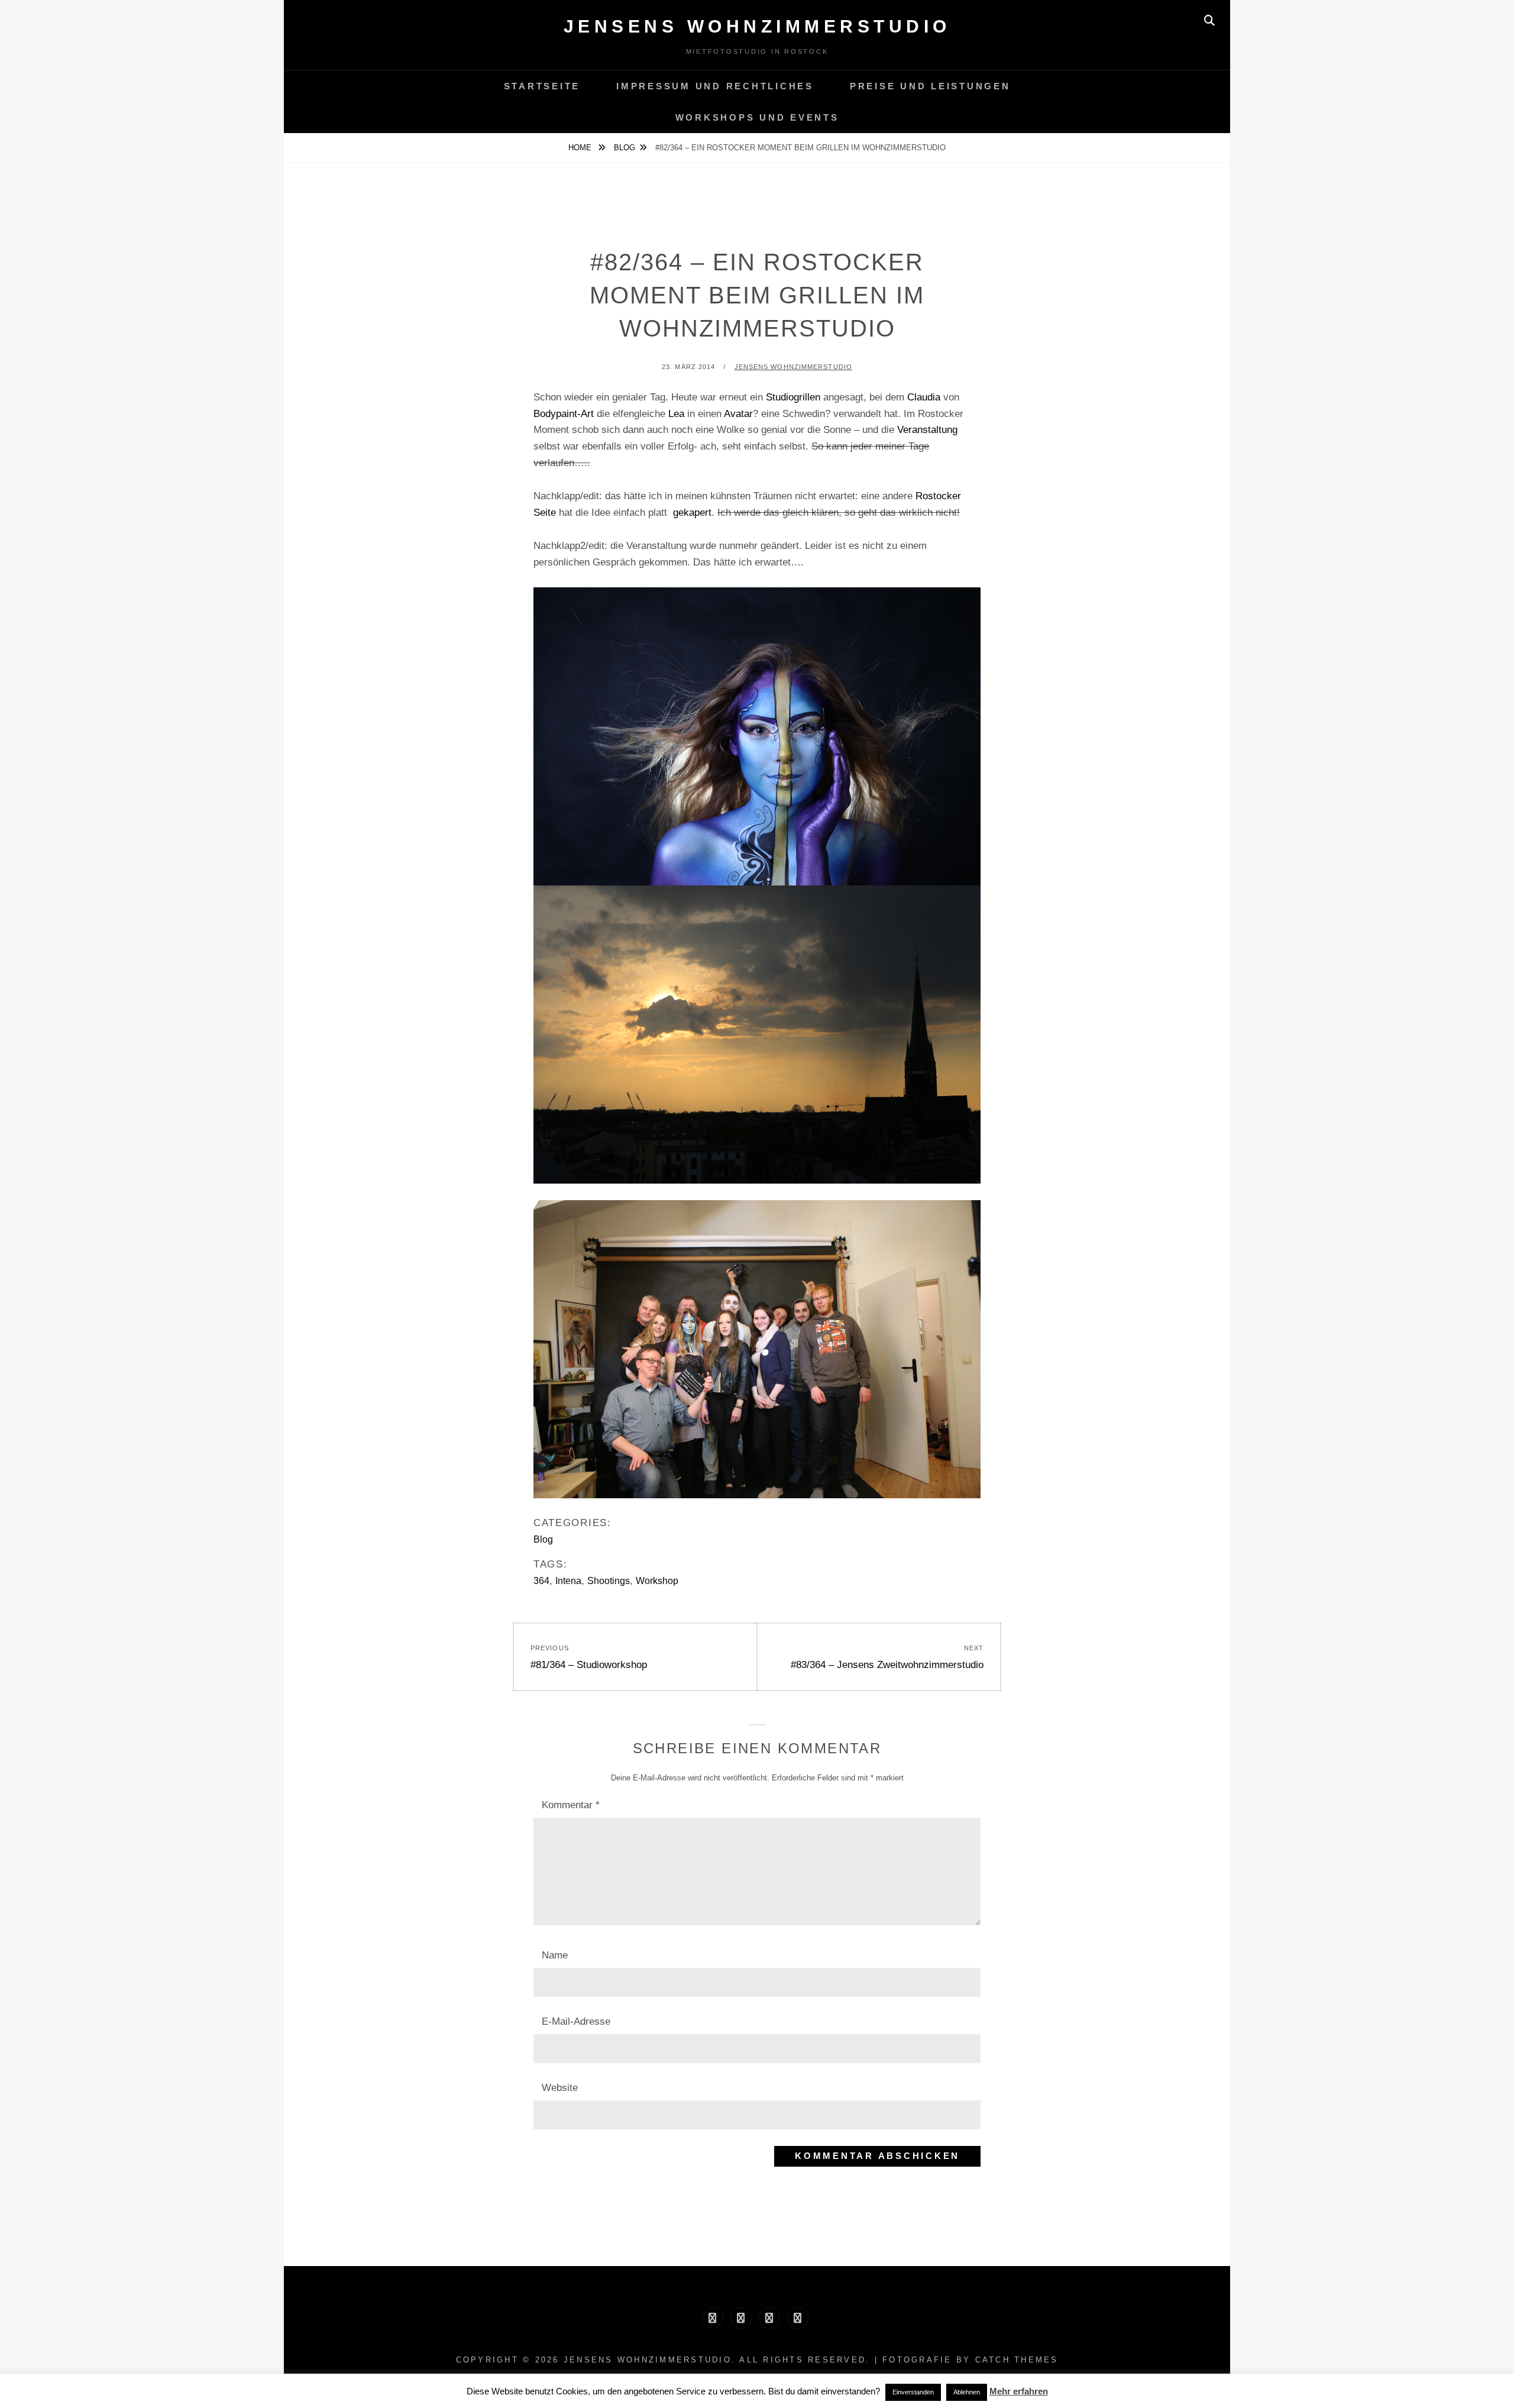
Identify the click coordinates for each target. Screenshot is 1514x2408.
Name (555, 1955)
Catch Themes (1017, 2360)
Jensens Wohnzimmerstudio (757, 26)
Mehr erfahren (1019, 2391)
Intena (568, 1581)
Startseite (542, 86)
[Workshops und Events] (798, 2318)
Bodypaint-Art (564, 414)
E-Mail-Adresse (576, 2021)
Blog (625, 148)
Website (560, 2088)
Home (581, 148)
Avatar (737, 414)
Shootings (609, 1581)
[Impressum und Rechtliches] (741, 2318)
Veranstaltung (927, 430)
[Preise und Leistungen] (769, 2318)
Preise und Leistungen (930, 86)
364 (541, 1581)
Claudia (924, 397)
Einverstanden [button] (913, 2392)
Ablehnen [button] (967, 2392)
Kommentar (571, 1805)
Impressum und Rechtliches (715, 86)
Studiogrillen (793, 397)
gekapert (692, 513)
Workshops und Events (757, 117)
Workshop (657, 1581)
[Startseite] (713, 2318)
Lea (676, 414)
